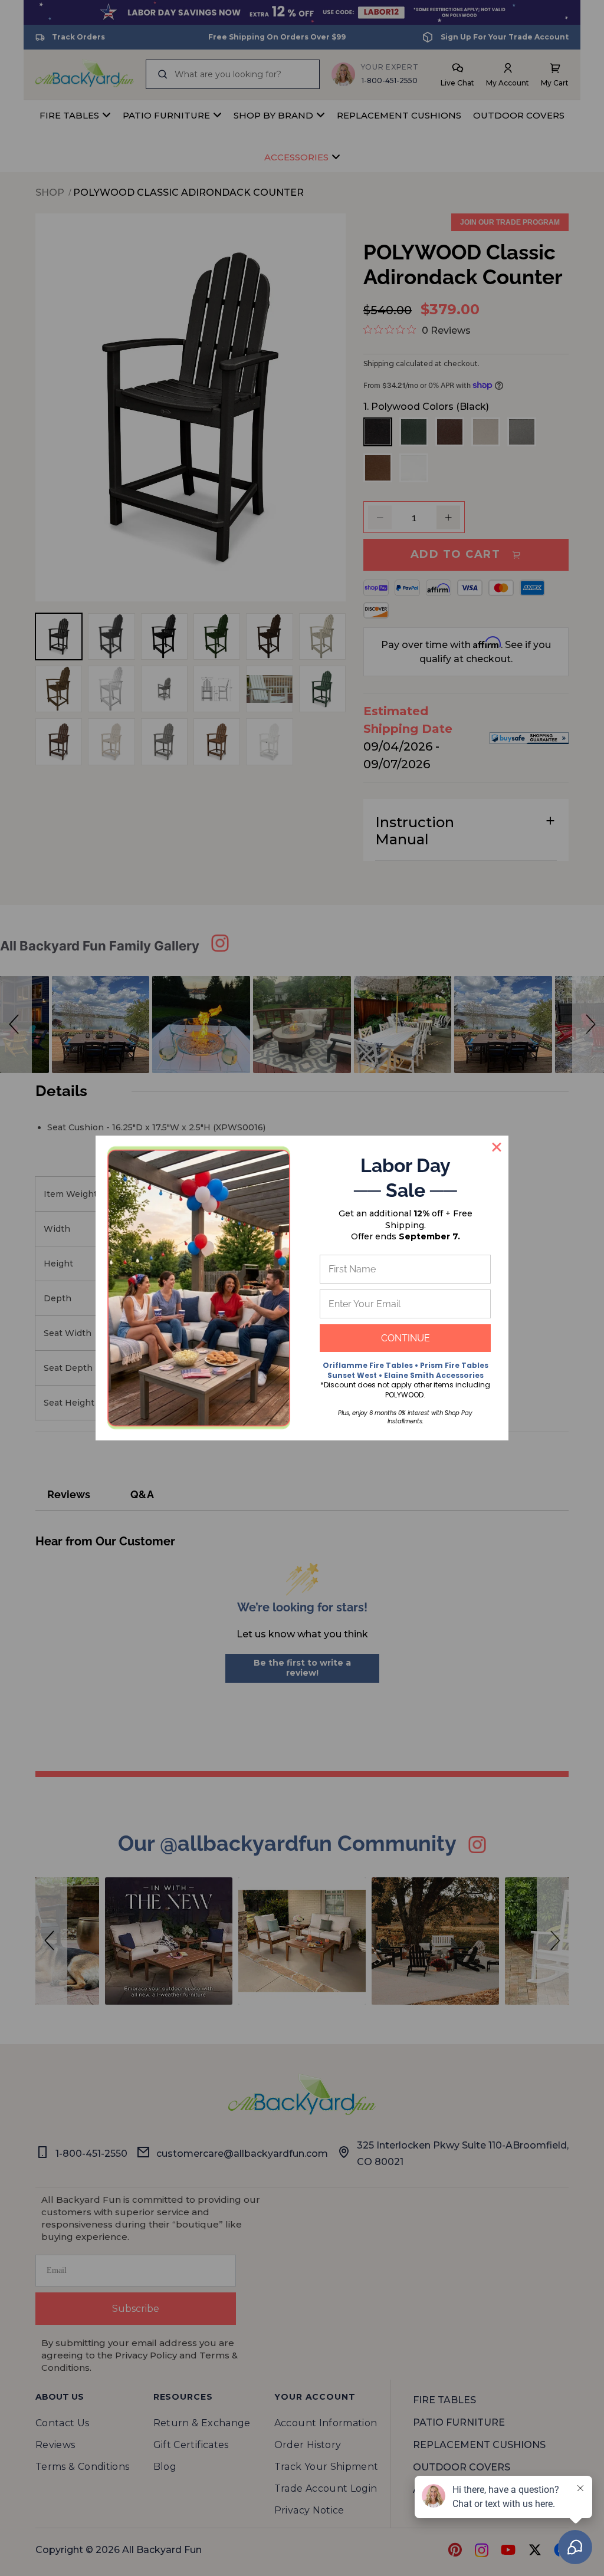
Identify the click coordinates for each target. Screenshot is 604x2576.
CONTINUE (406, 1338)
